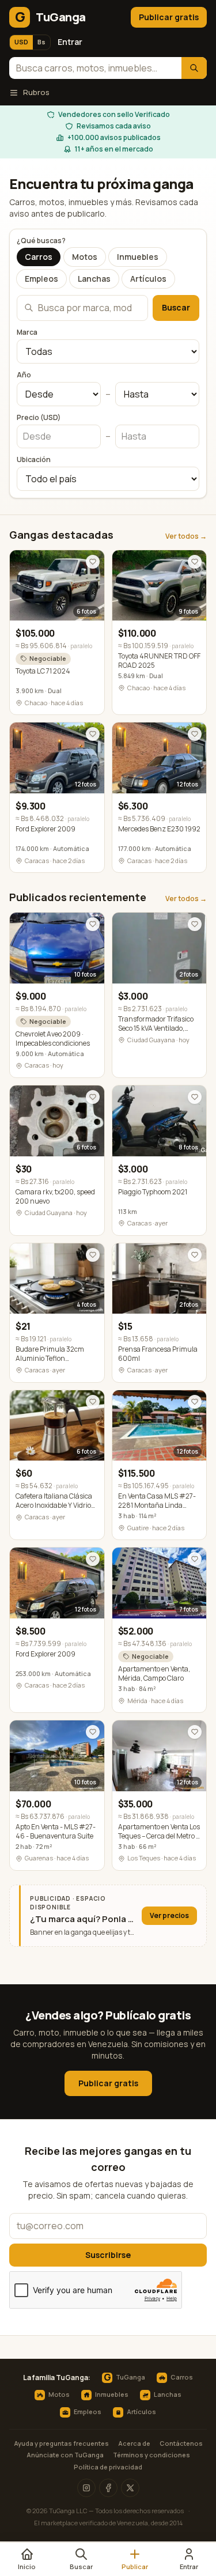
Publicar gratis (169, 17)
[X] (130, 2488)
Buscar (176, 307)
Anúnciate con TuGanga (65, 2455)
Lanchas (94, 279)
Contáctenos (181, 2443)
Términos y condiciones (151, 2455)
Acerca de (134, 2443)
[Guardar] (93, 562)
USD (21, 42)
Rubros (36, 92)
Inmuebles (138, 257)
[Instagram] (86, 2488)
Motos (85, 257)
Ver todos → (186, 536)
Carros (39, 257)
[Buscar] (194, 68)
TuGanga (124, 2378)
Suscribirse (108, 2255)
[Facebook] (108, 2488)
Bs (41, 42)
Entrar (70, 42)
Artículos (148, 279)
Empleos (41, 279)
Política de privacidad (108, 2467)
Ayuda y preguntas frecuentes (61, 2443)
